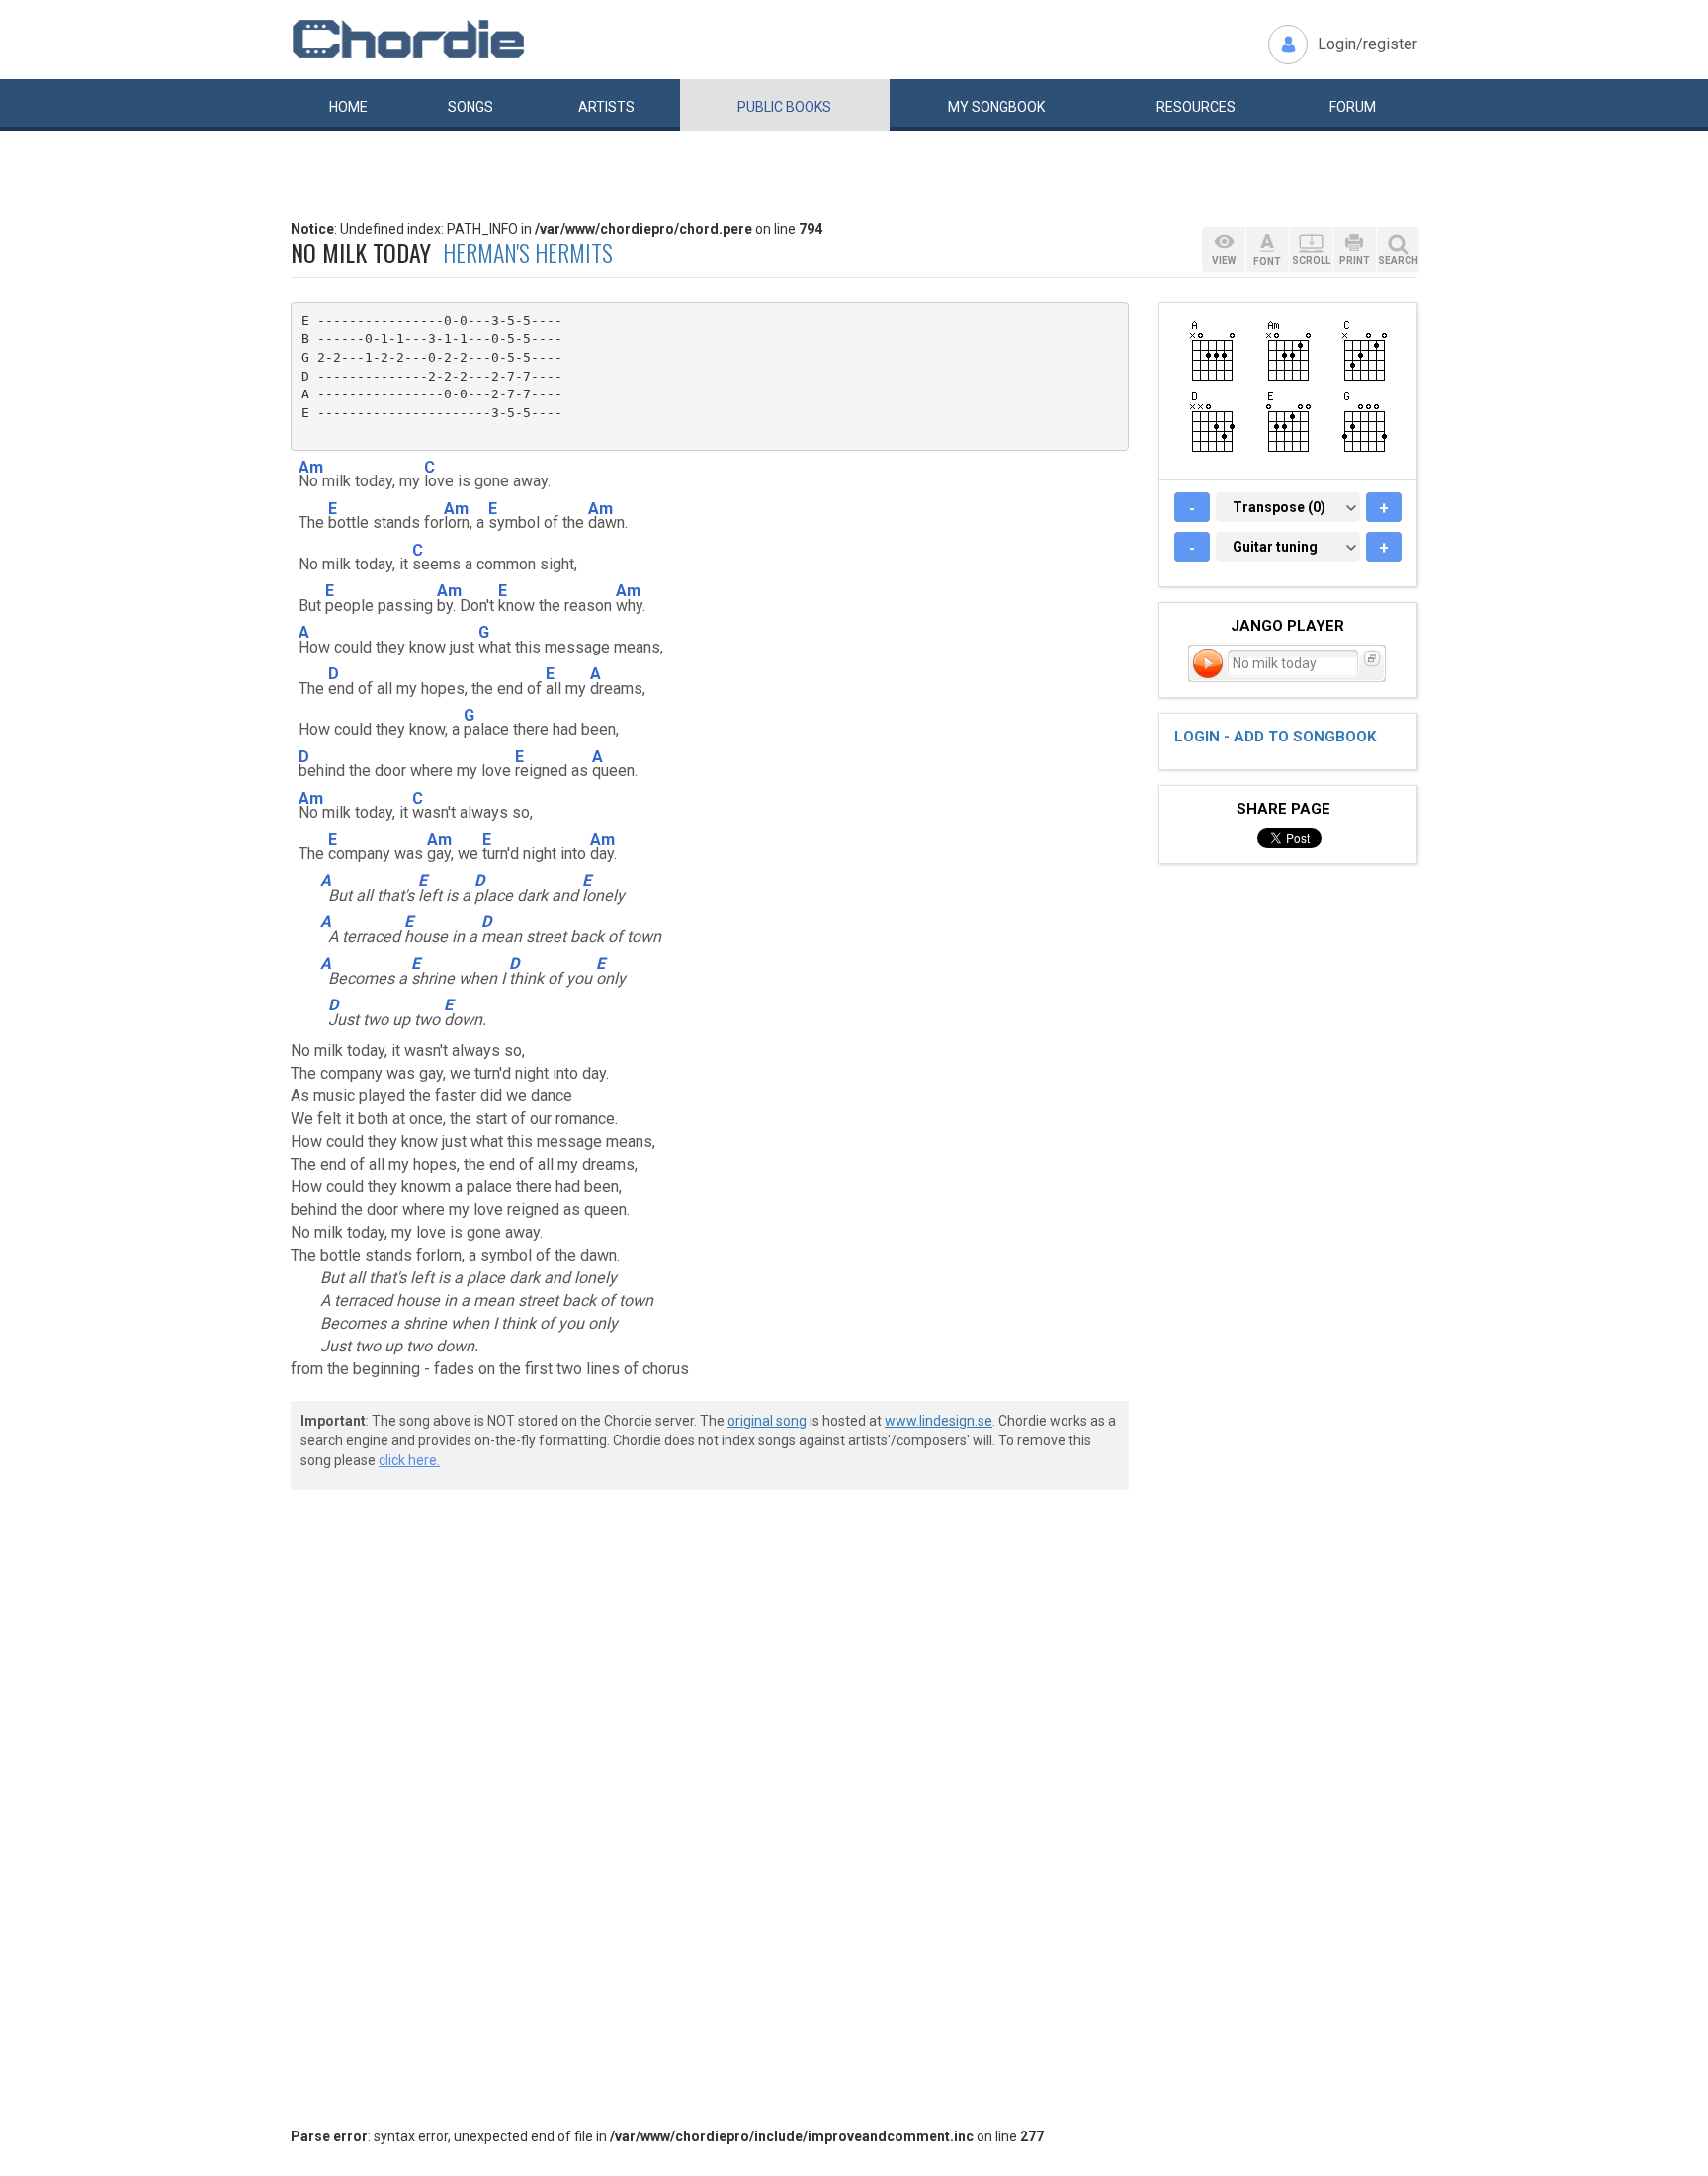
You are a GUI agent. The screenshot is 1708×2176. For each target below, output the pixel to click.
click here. (409, 1460)
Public (784, 107)
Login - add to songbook (1275, 737)
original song (767, 1421)
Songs (470, 107)
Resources (1196, 107)
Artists (606, 107)
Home (348, 107)
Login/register (1367, 44)
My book (996, 107)
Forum (1353, 107)
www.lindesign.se (939, 1421)
